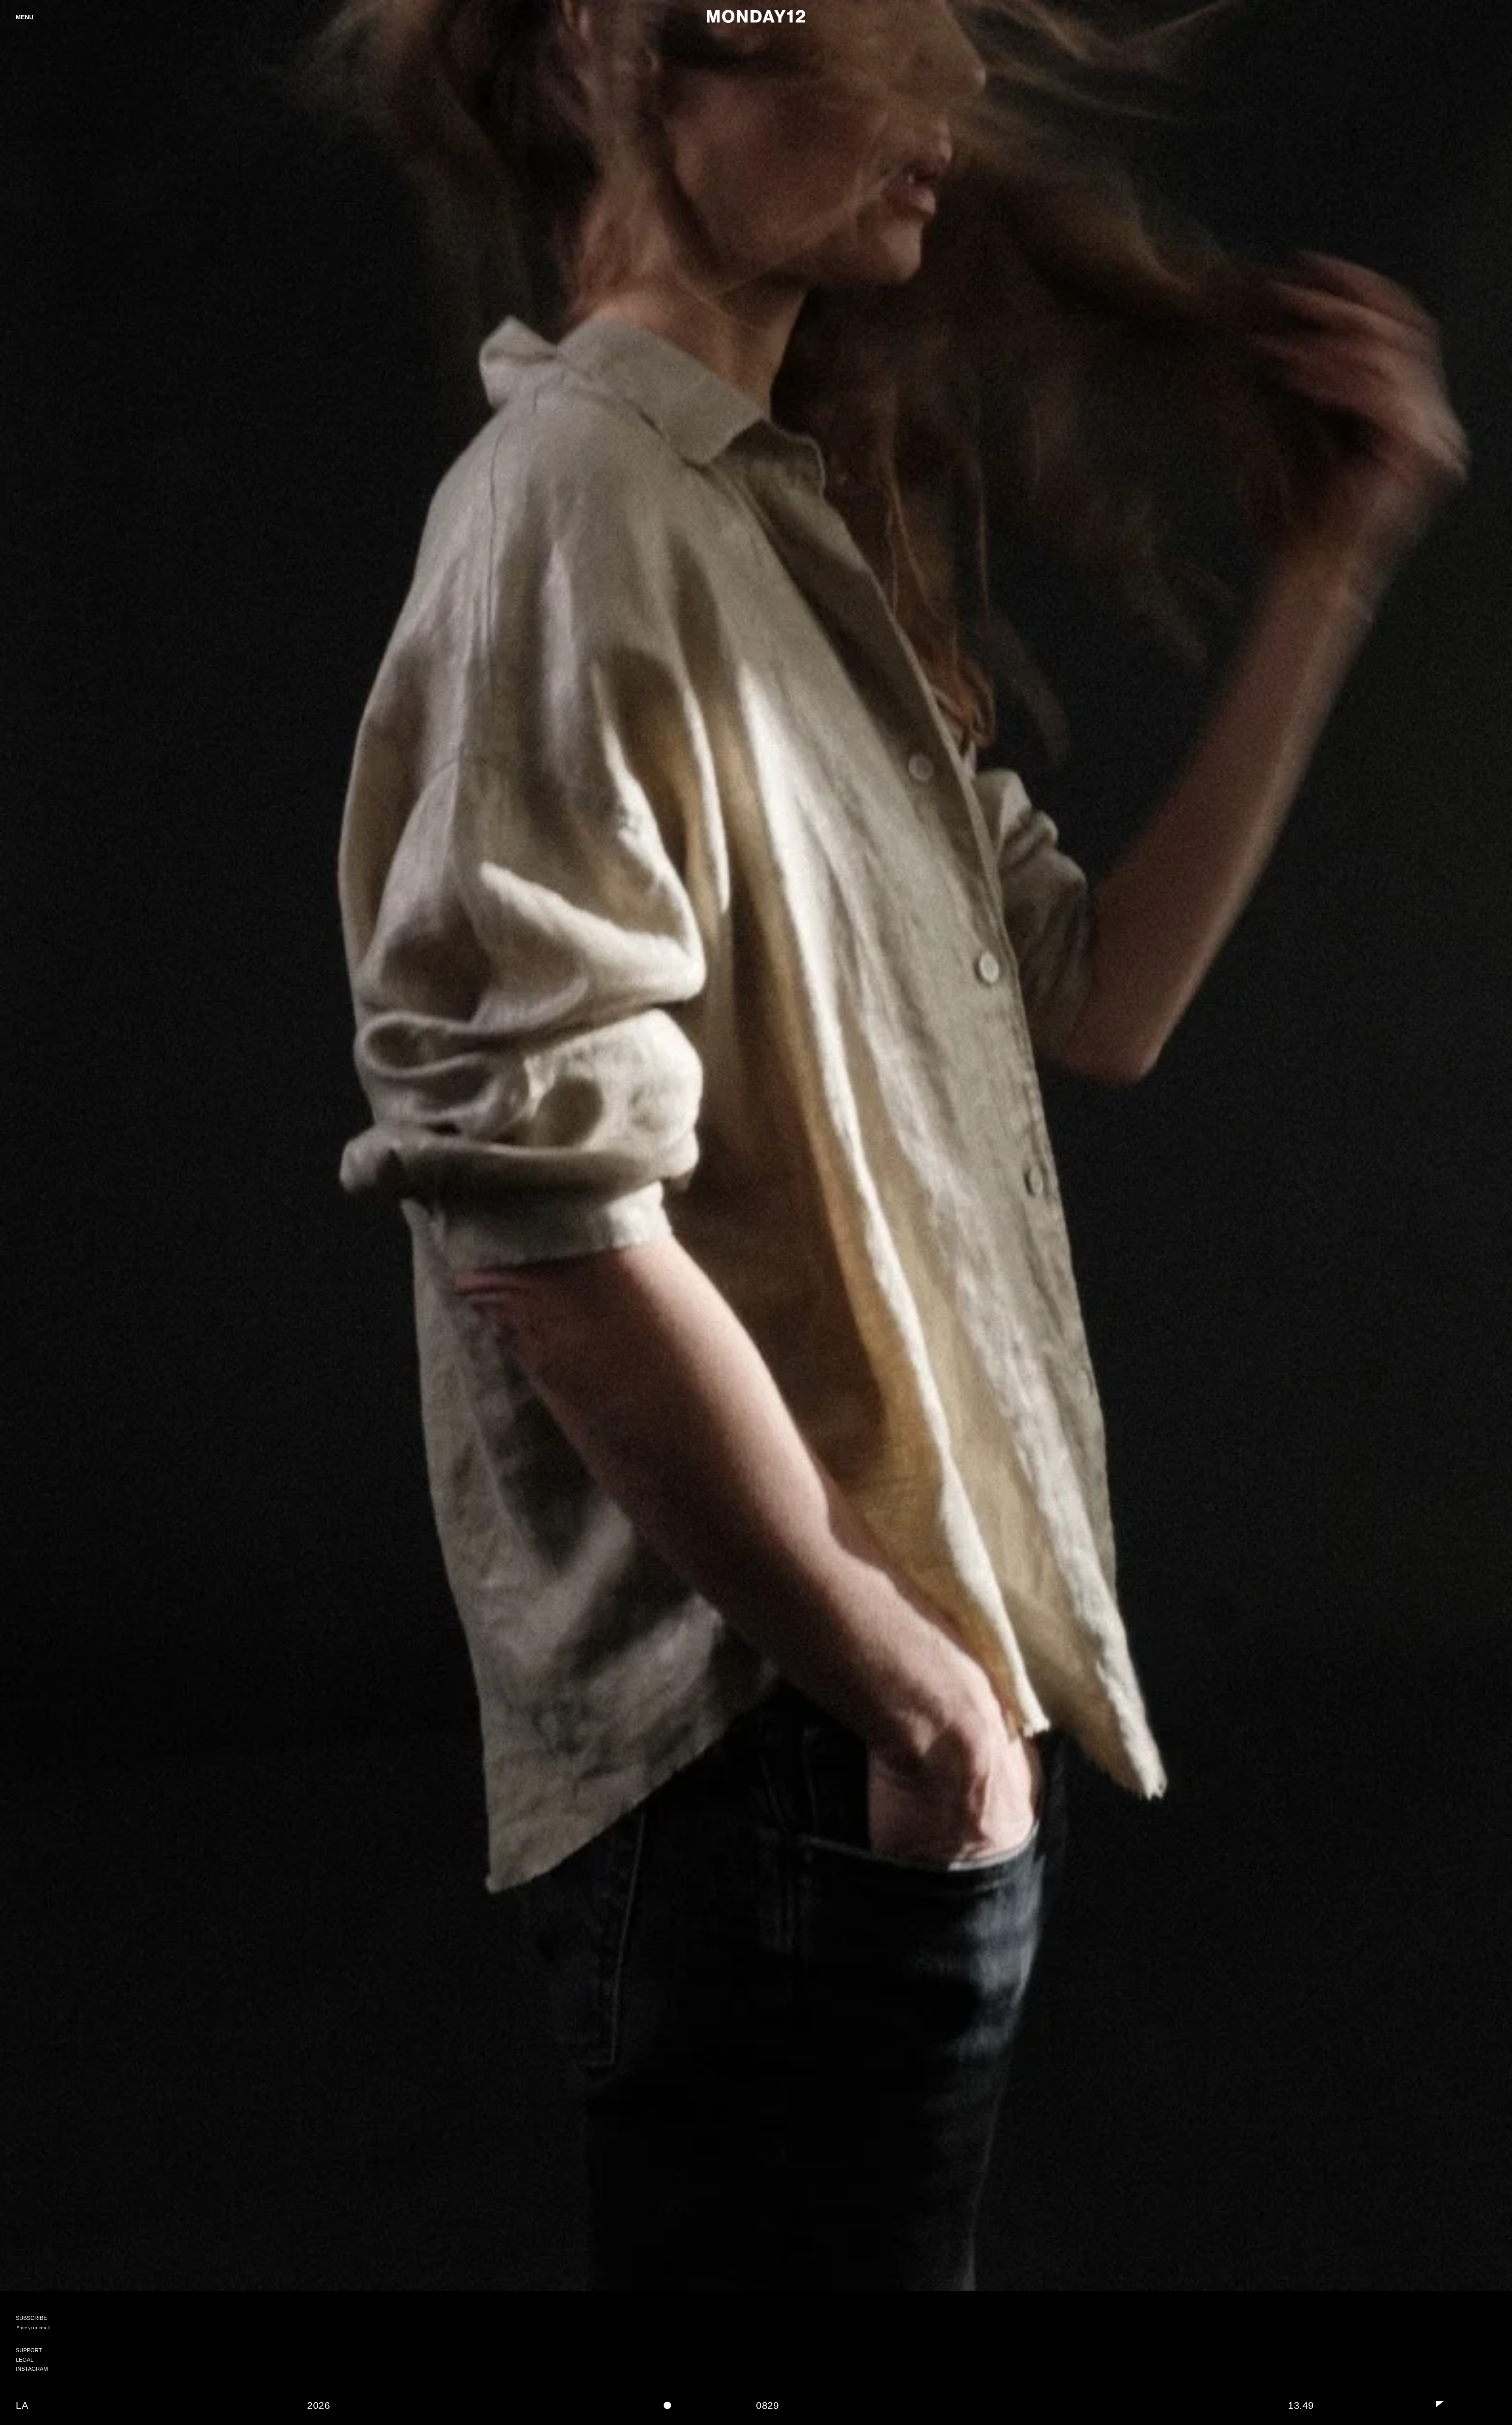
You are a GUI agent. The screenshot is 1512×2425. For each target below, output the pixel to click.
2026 (319, 2405)
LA (22, 2405)
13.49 (1301, 2405)
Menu (25, 17)
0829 (767, 2405)
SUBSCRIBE (41, 2343)
